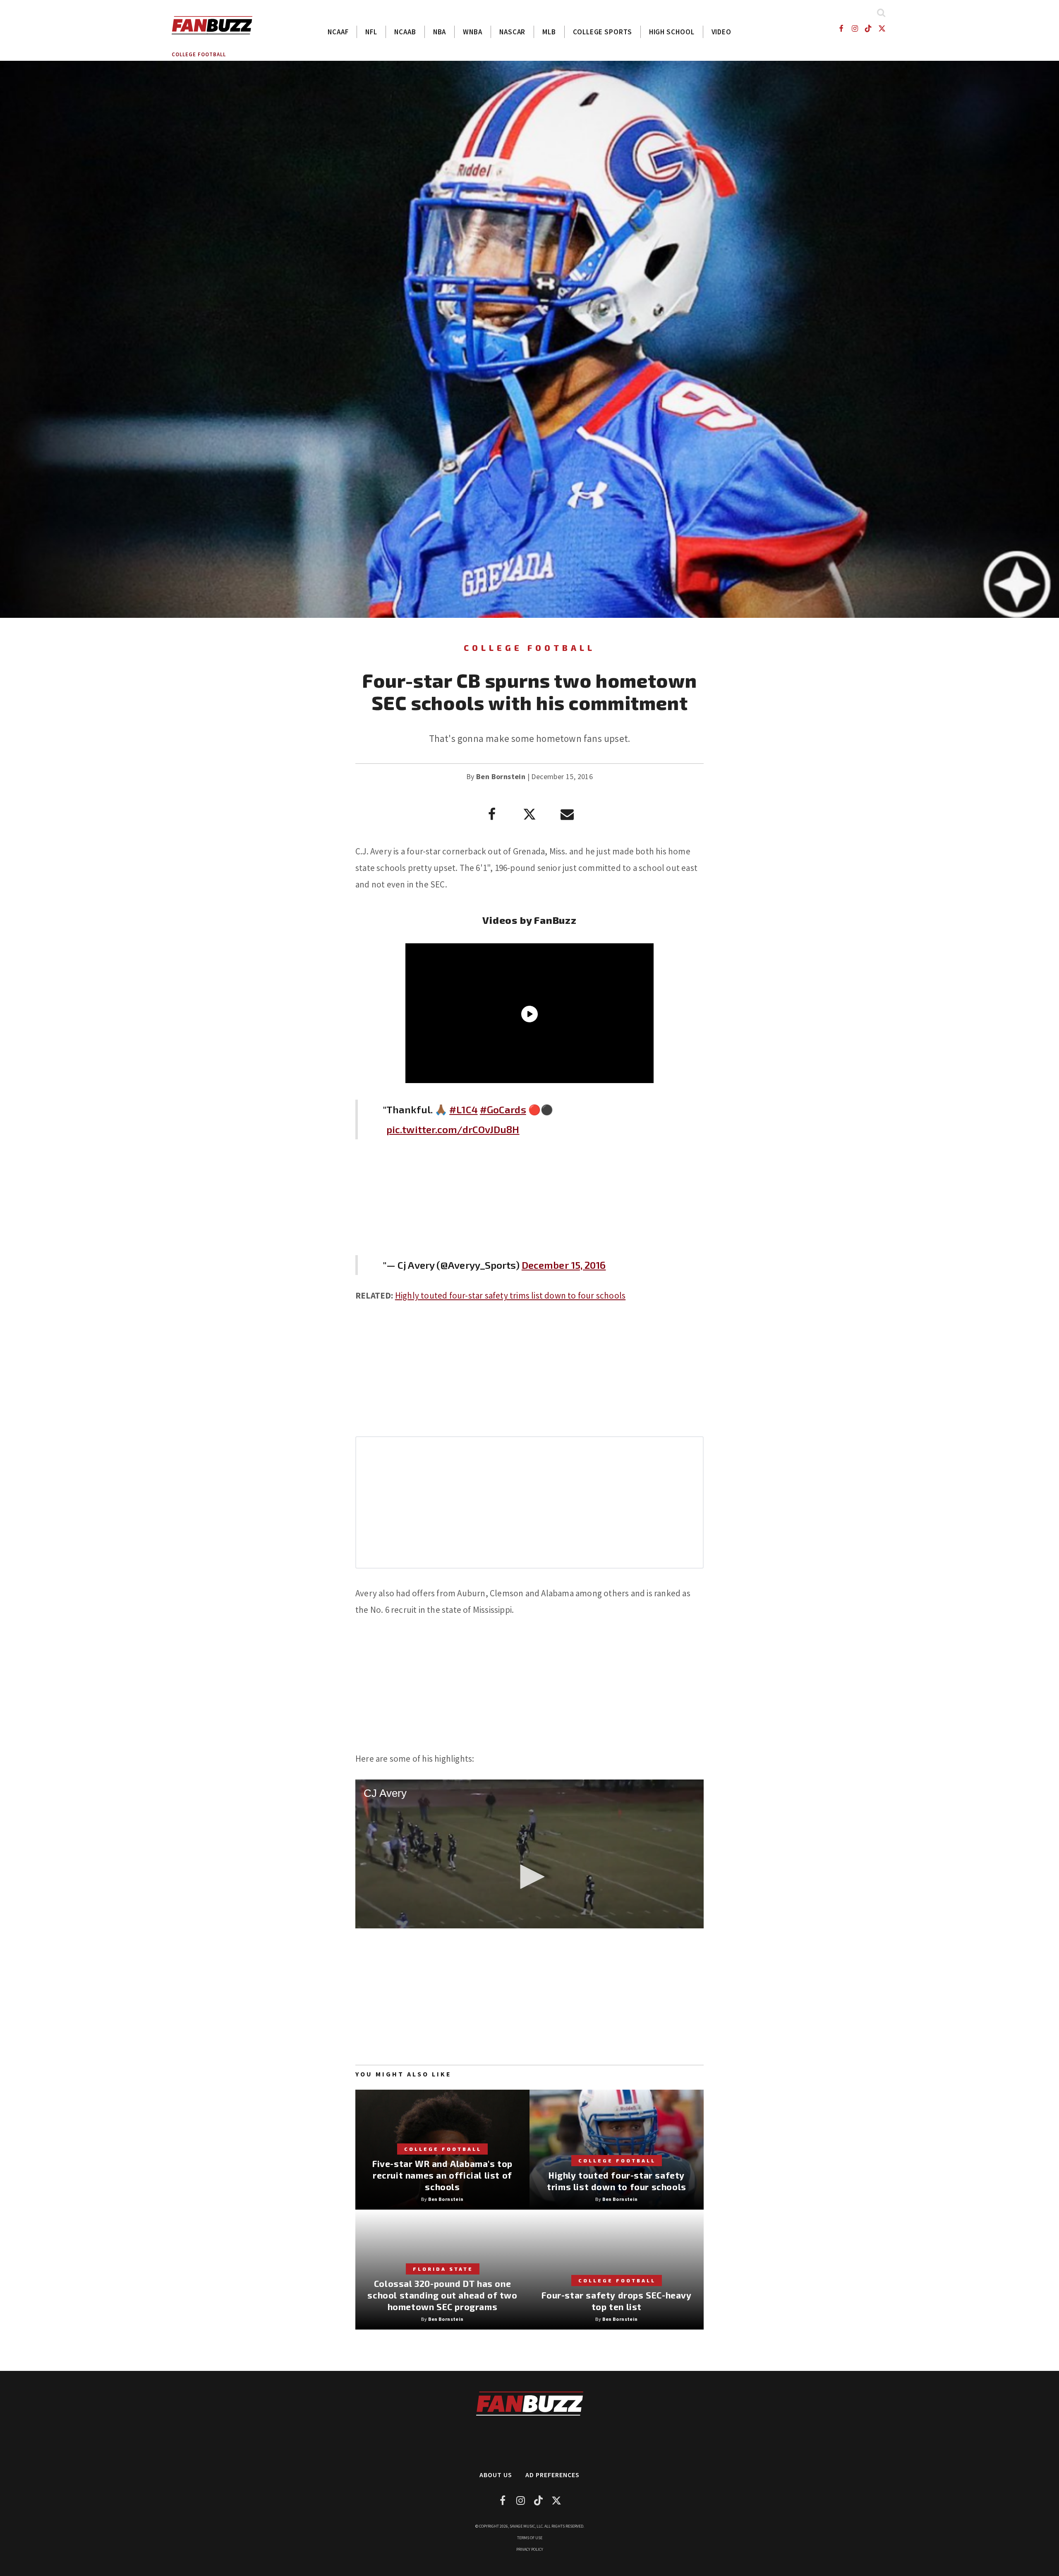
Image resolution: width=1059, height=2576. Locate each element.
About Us (496, 2475)
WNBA (473, 32)
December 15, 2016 (564, 1265)
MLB (549, 32)
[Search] (881, 13)
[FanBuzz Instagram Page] (854, 28)
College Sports (603, 32)
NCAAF (338, 32)
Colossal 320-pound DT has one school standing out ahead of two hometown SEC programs (442, 2295)
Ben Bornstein (501, 776)
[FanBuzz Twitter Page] (882, 28)
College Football (199, 54)
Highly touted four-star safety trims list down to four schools (510, 1295)
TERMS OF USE (530, 2538)
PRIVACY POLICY (530, 2549)
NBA (440, 32)
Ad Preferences (552, 2475)
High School (672, 32)
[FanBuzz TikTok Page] (869, 28)
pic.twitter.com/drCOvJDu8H (453, 1129)
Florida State (443, 2269)
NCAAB (405, 32)
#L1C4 (464, 1109)
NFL (371, 32)
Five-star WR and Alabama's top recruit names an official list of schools (442, 2175)
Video (722, 32)
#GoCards (503, 1109)
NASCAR (512, 32)
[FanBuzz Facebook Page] (841, 28)
